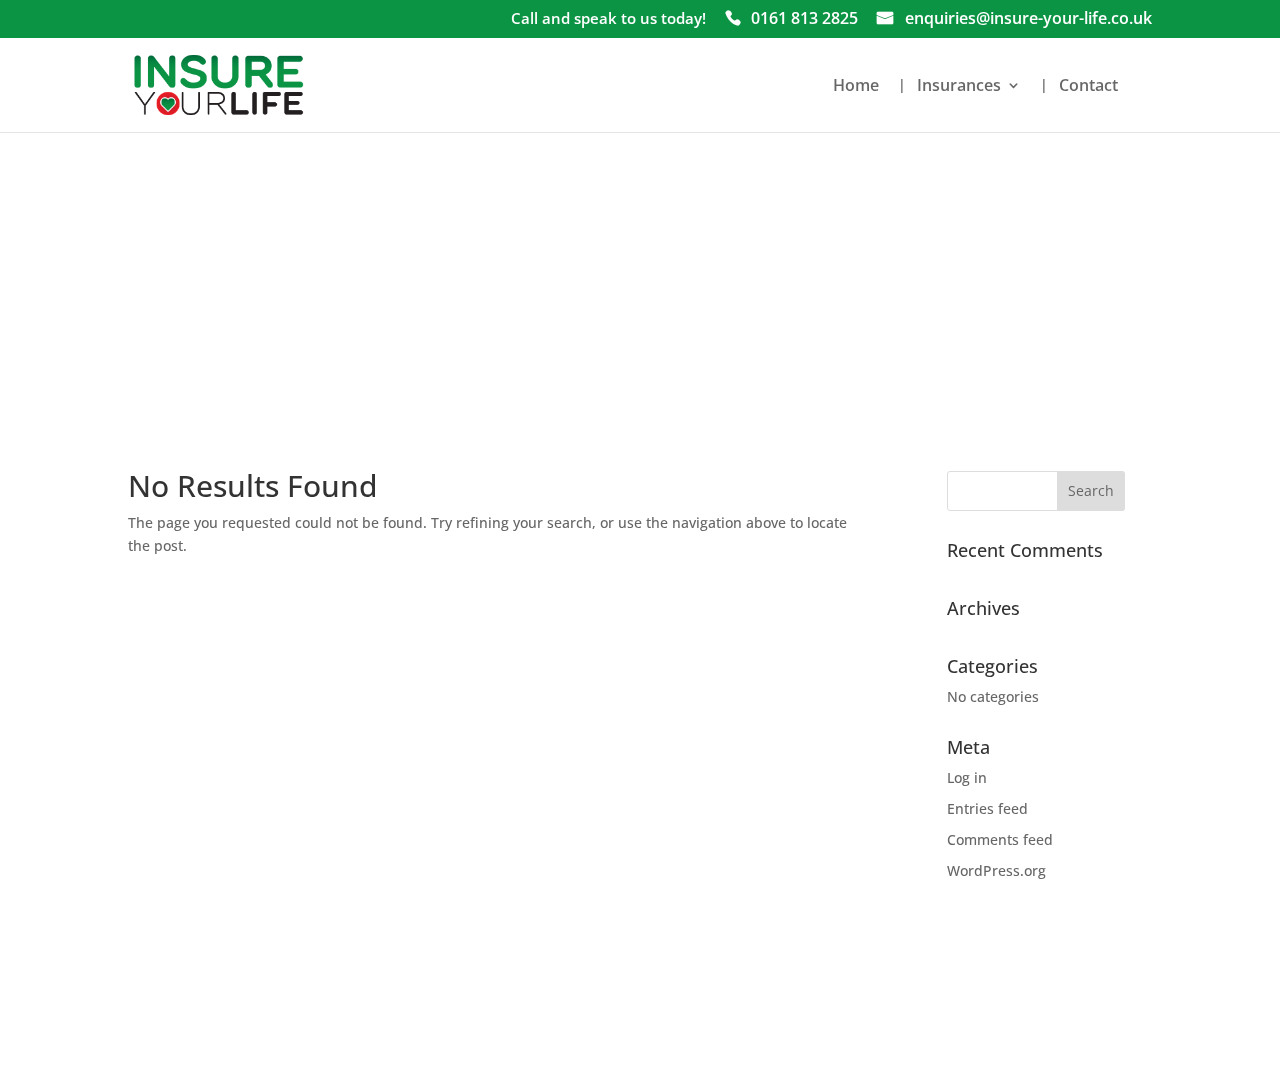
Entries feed (987, 808)
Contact (1088, 87)
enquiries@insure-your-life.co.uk (1028, 20)
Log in (967, 777)
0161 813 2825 (804, 20)
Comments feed (1000, 839)
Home (856, 87)
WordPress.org (996, 870)
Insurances (959, 87)
